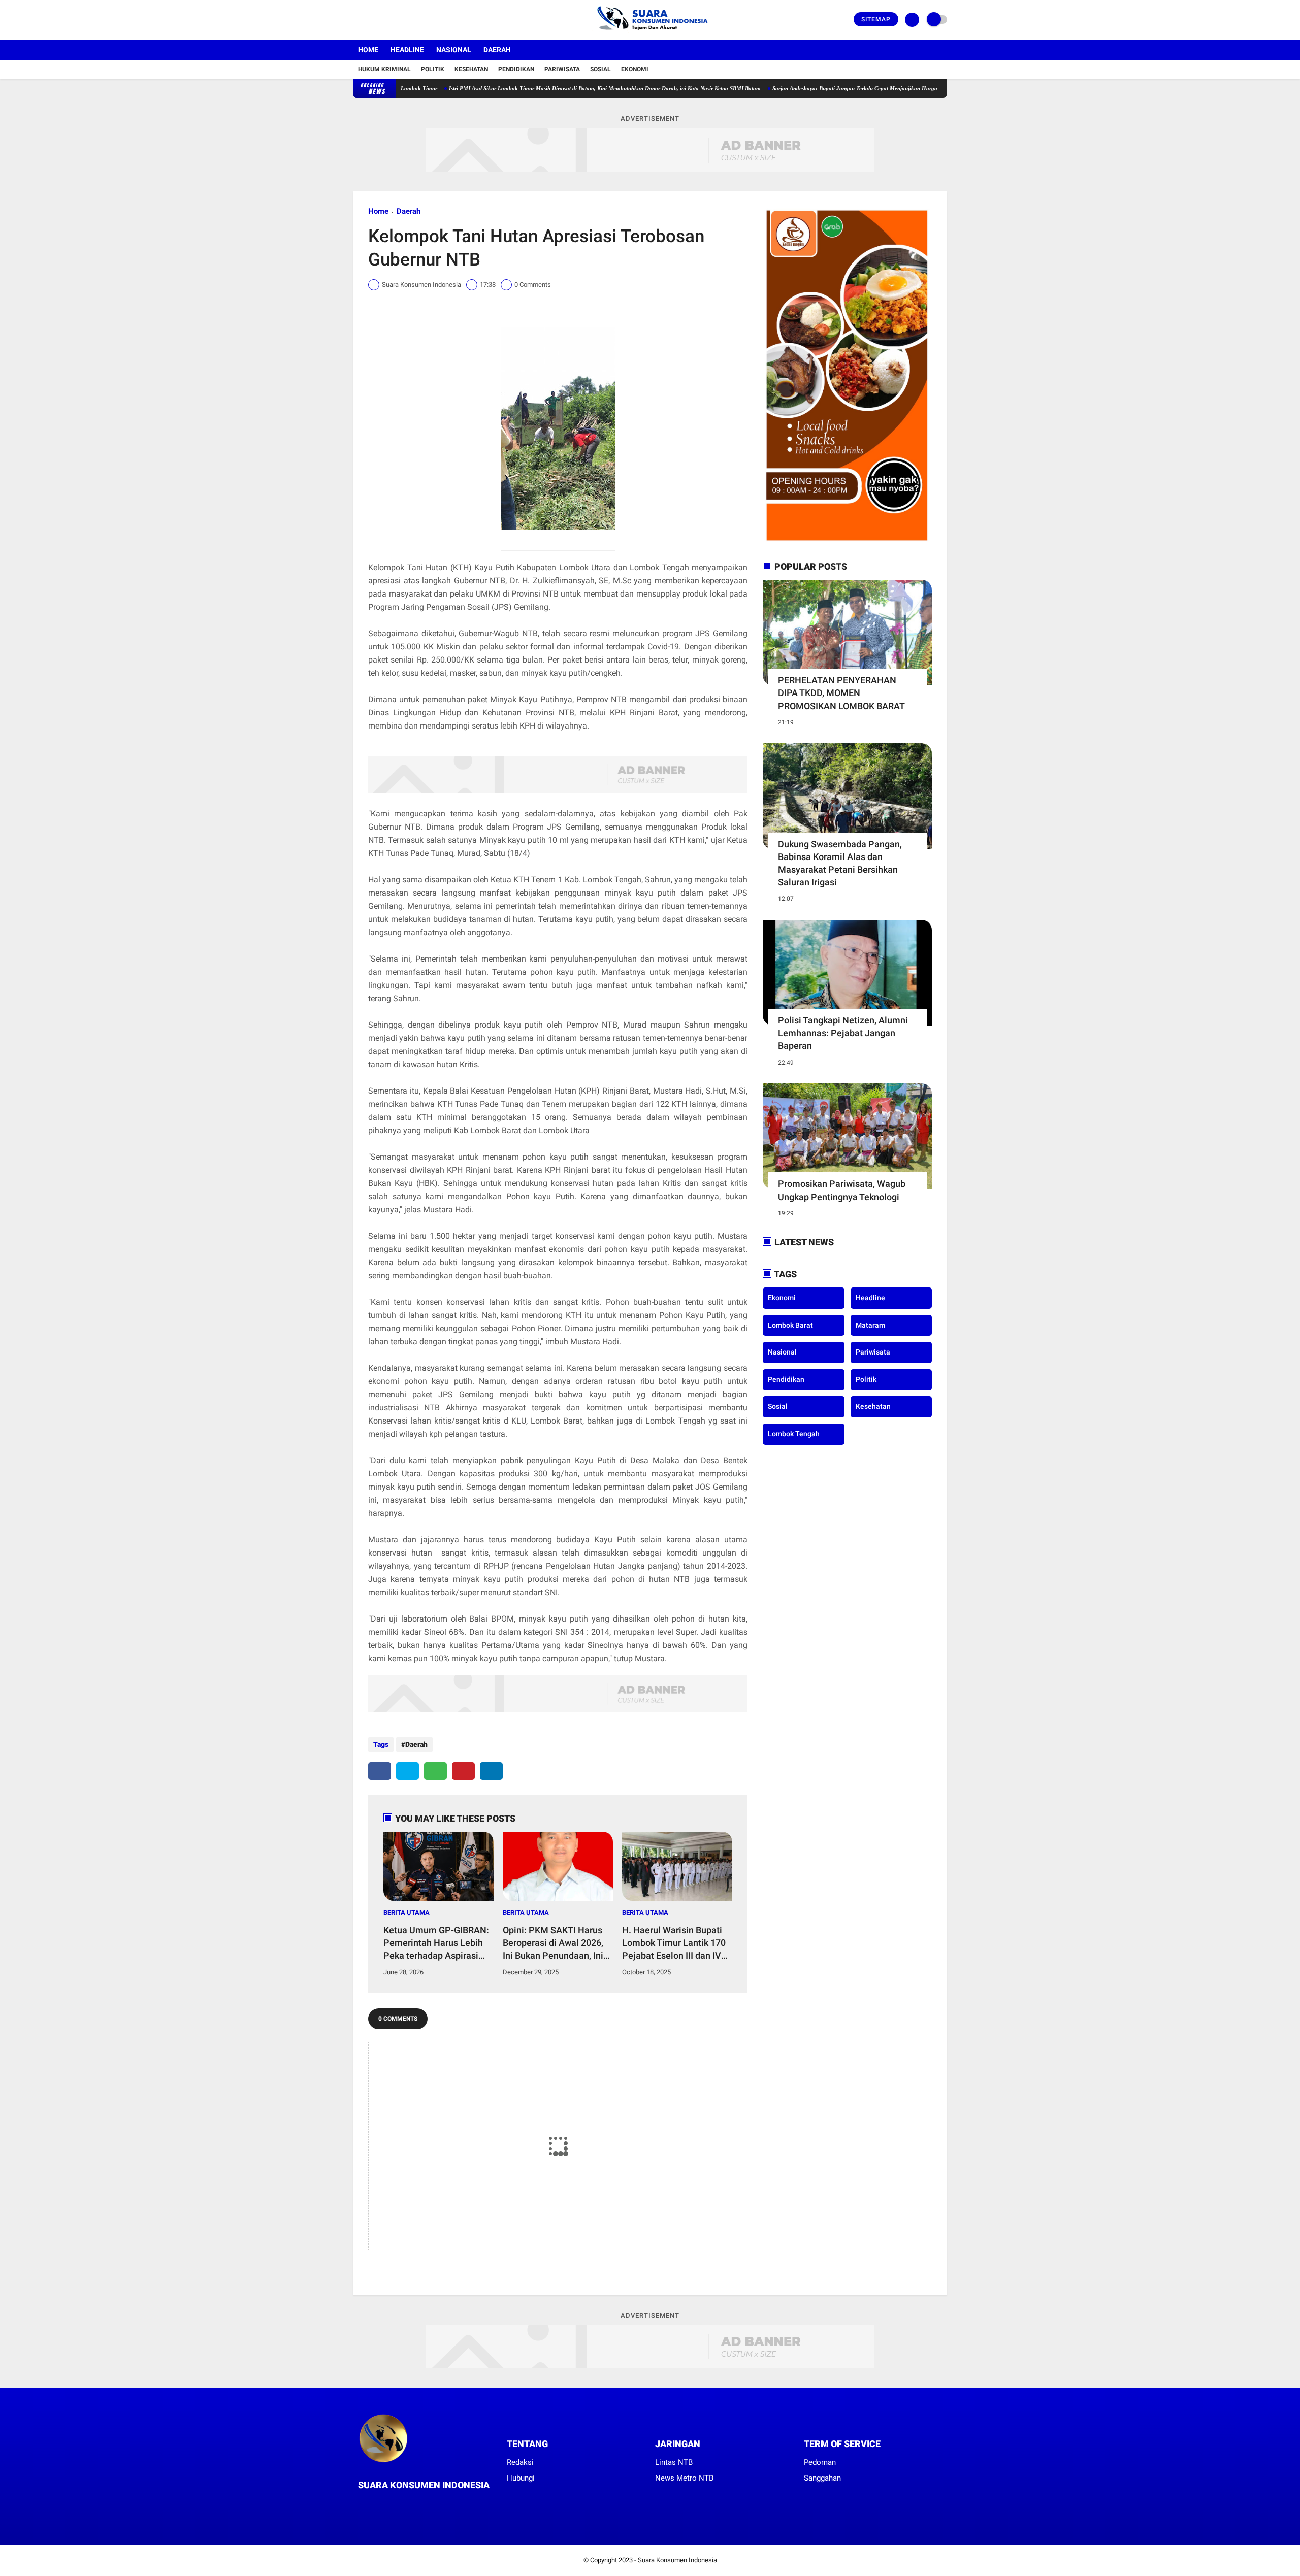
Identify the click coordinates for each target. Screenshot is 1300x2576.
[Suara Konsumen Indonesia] (650, 34)
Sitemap (876, 19)
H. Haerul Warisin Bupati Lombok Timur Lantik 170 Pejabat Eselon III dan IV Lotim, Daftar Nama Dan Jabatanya (674, 1943)
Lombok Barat (790, 1325)
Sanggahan (822, 2478)
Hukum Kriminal (384, 69)
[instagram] (383, 20)
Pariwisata (562, 69)
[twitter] (370, 20)
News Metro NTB (684, 2478)
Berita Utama (407, 1913)
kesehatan (873, 1406)
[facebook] (356, 20)
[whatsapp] (435, 1771)
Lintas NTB (674, 2462)
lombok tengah (794, 1434)
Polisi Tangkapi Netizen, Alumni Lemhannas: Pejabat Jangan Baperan (843, 1033)
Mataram (870, 1325)
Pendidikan (516, 69)
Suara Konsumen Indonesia (677, 2560)
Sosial (600, 69)
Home (368, 50)
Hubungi (521, 2478)
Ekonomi (635, 69)
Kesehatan (471, 69)
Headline (407, 50)
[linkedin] (491, 1771)
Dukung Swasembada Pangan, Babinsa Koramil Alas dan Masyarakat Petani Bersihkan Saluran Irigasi (840, 863)
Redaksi (520, 2462)
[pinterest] (463, 1771)
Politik (433, 69)
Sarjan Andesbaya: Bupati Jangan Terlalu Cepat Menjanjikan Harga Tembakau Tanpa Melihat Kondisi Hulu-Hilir (830, 88)
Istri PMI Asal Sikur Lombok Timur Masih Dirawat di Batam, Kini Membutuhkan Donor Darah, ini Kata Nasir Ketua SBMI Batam (525, 88)
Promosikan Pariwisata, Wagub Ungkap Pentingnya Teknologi (842, 1190)
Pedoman (820, 2462)
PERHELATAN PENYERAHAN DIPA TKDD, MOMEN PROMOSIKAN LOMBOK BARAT (841, 693)
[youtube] (397, 20)
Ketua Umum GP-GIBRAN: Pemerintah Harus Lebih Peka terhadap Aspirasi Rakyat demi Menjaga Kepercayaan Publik (436, 1943)
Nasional (454, 50)
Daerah (497, 50)
